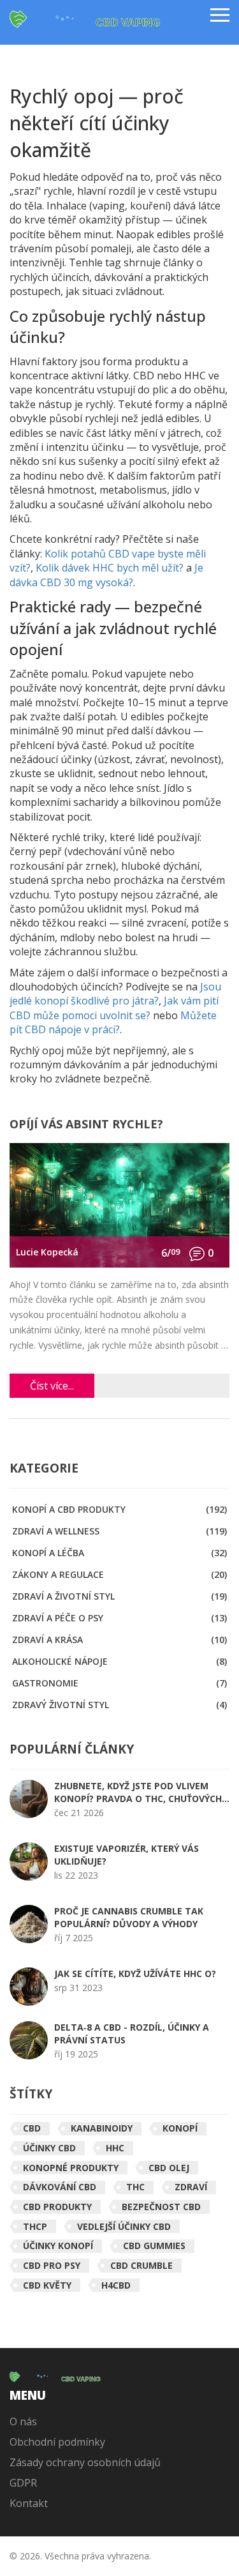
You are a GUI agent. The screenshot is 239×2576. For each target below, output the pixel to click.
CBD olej (169, 2168)
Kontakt (29, 2503)
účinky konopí (58, 2246)
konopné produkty (71, 2168)
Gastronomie (119, 1683)
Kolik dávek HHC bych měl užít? (110, 568)
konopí (180, 2128)
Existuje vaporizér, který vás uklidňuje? (127, 1855)
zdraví (191, 2187)
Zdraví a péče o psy (119, 1618)
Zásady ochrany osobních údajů (85, 2462)
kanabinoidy (102, 2128)
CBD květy (47, 2285)
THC (135, 2187)
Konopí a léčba (119, 1553)
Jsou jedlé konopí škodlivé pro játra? (115, 994)
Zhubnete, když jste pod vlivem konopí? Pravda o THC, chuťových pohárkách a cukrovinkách (138, 1792)
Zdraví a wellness (119, 1531)
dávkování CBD (60, 2187)
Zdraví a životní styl (119, 1596)
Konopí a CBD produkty (119, 1509)
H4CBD (116, 2285)
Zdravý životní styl (119, 1705)
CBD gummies (154, 2246)
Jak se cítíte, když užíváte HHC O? (135, 1974)
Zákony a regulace (119, 1574)
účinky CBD (49, 2148)
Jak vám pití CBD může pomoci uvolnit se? (114, 1008)
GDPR (23, 2483)
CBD (32, 2128)
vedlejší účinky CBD (124, 2226)
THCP (35, 2226)
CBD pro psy (52, 2265)
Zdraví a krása (119, 1640)
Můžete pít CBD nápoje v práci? (113, 1022)
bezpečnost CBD (161, 2207)
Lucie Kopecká (47, 1252)
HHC (115, 2148)
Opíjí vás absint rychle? (86, 1125)
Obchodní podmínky (57, 2442)
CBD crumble (141, 2265)
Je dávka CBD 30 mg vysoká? (106, 575)
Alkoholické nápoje (119, 1661)
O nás (23, 2421)
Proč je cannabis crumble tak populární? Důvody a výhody (129, 1917)
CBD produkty (57, 2207)
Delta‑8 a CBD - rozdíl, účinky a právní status (132, 2034)
